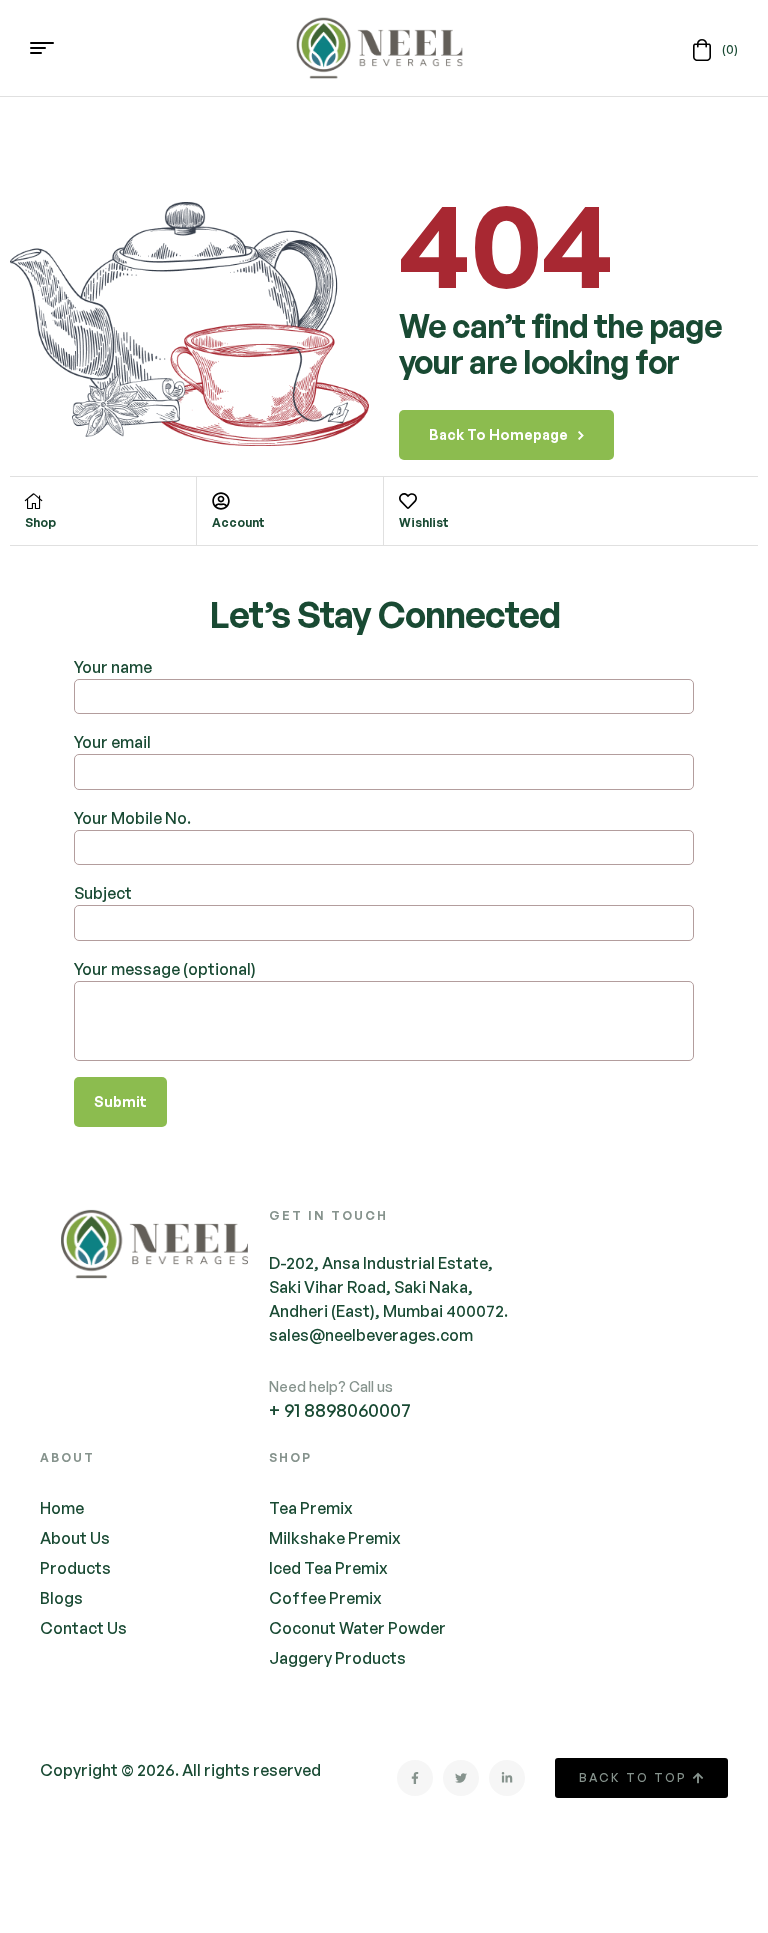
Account (238, 522)
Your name (113, 667)
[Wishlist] (408, 501)
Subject (103, 893)
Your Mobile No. (132, 818)
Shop (40, 522)
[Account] (221, 501)
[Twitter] (461, 1778)
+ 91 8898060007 (340, 1410)
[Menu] (49, 48)
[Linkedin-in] (507, 1778)
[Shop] (34, 501)
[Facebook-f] (415, 1778)
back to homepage (498, 434)
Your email (112, 742)
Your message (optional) (165, 969)
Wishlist (424, 522)
